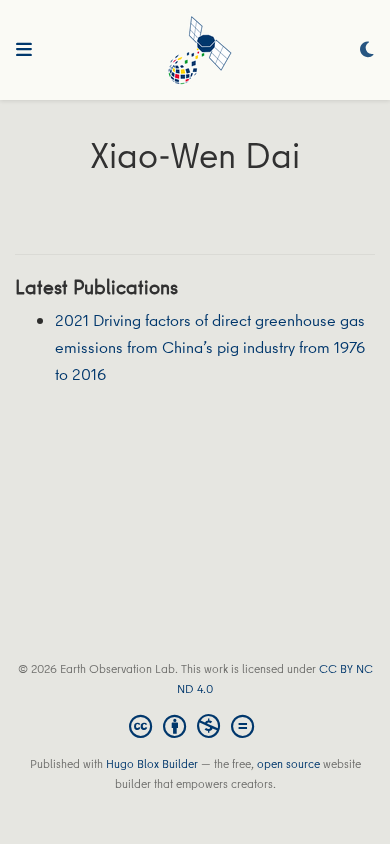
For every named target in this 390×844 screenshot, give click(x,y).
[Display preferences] (367, 50)
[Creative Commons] (195, 726)
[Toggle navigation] (24, 50)
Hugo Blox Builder (152, 763)
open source (288, 763)
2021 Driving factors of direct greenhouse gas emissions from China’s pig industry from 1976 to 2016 (210, 346)
